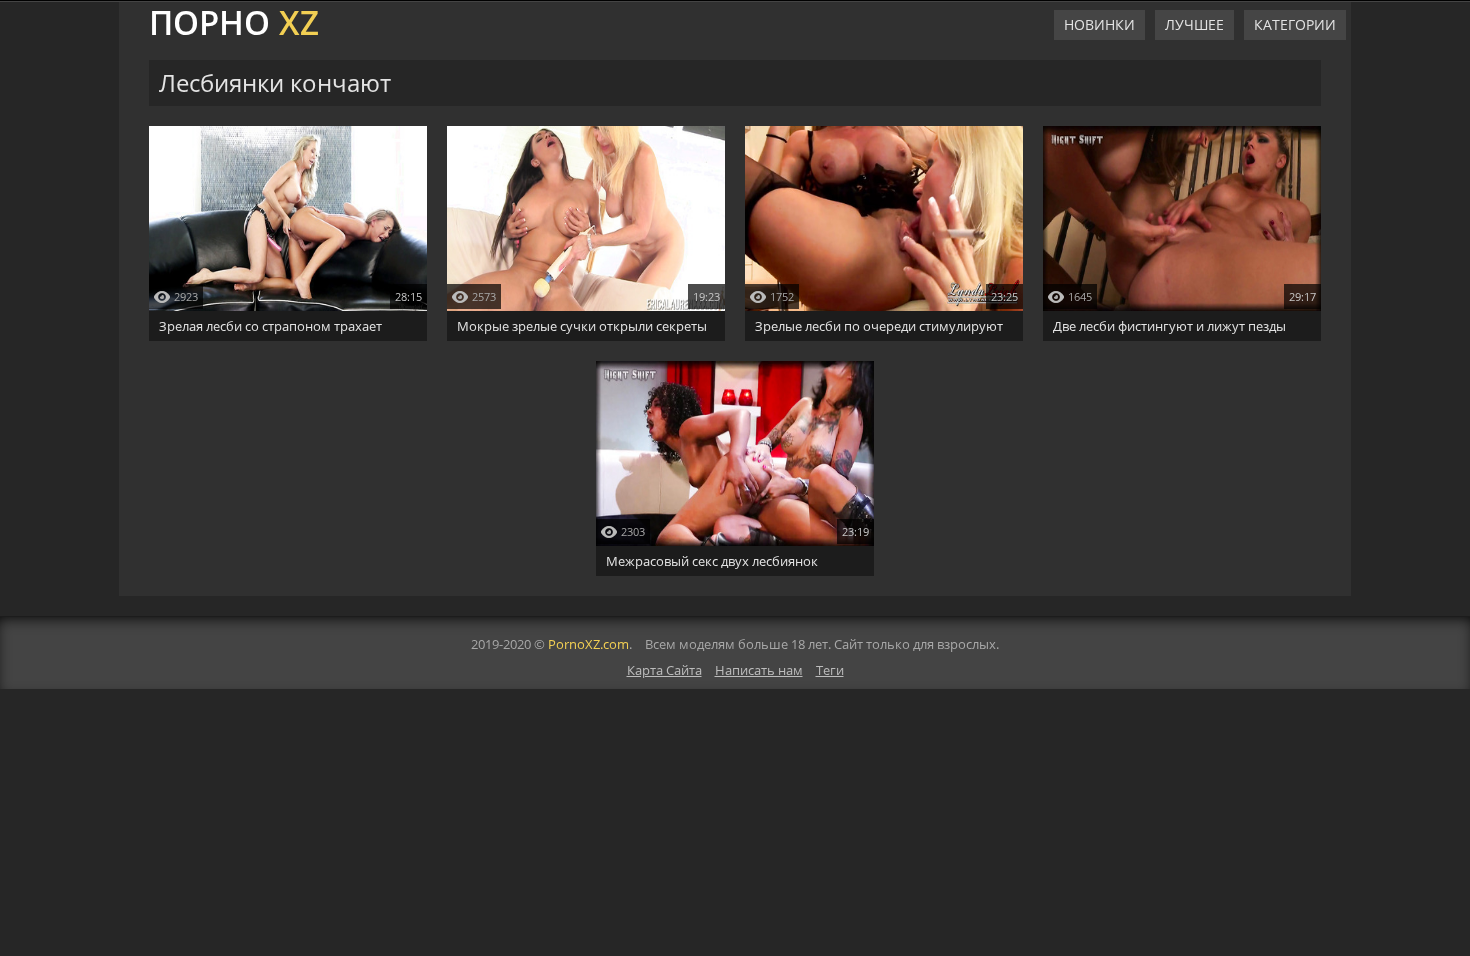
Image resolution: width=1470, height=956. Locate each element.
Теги (830, 670)
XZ (234, 20)
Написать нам (759, 670)
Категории (1295, 24)
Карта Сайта (664, 670)
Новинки (1099, 24)
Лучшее (1194, 24)
